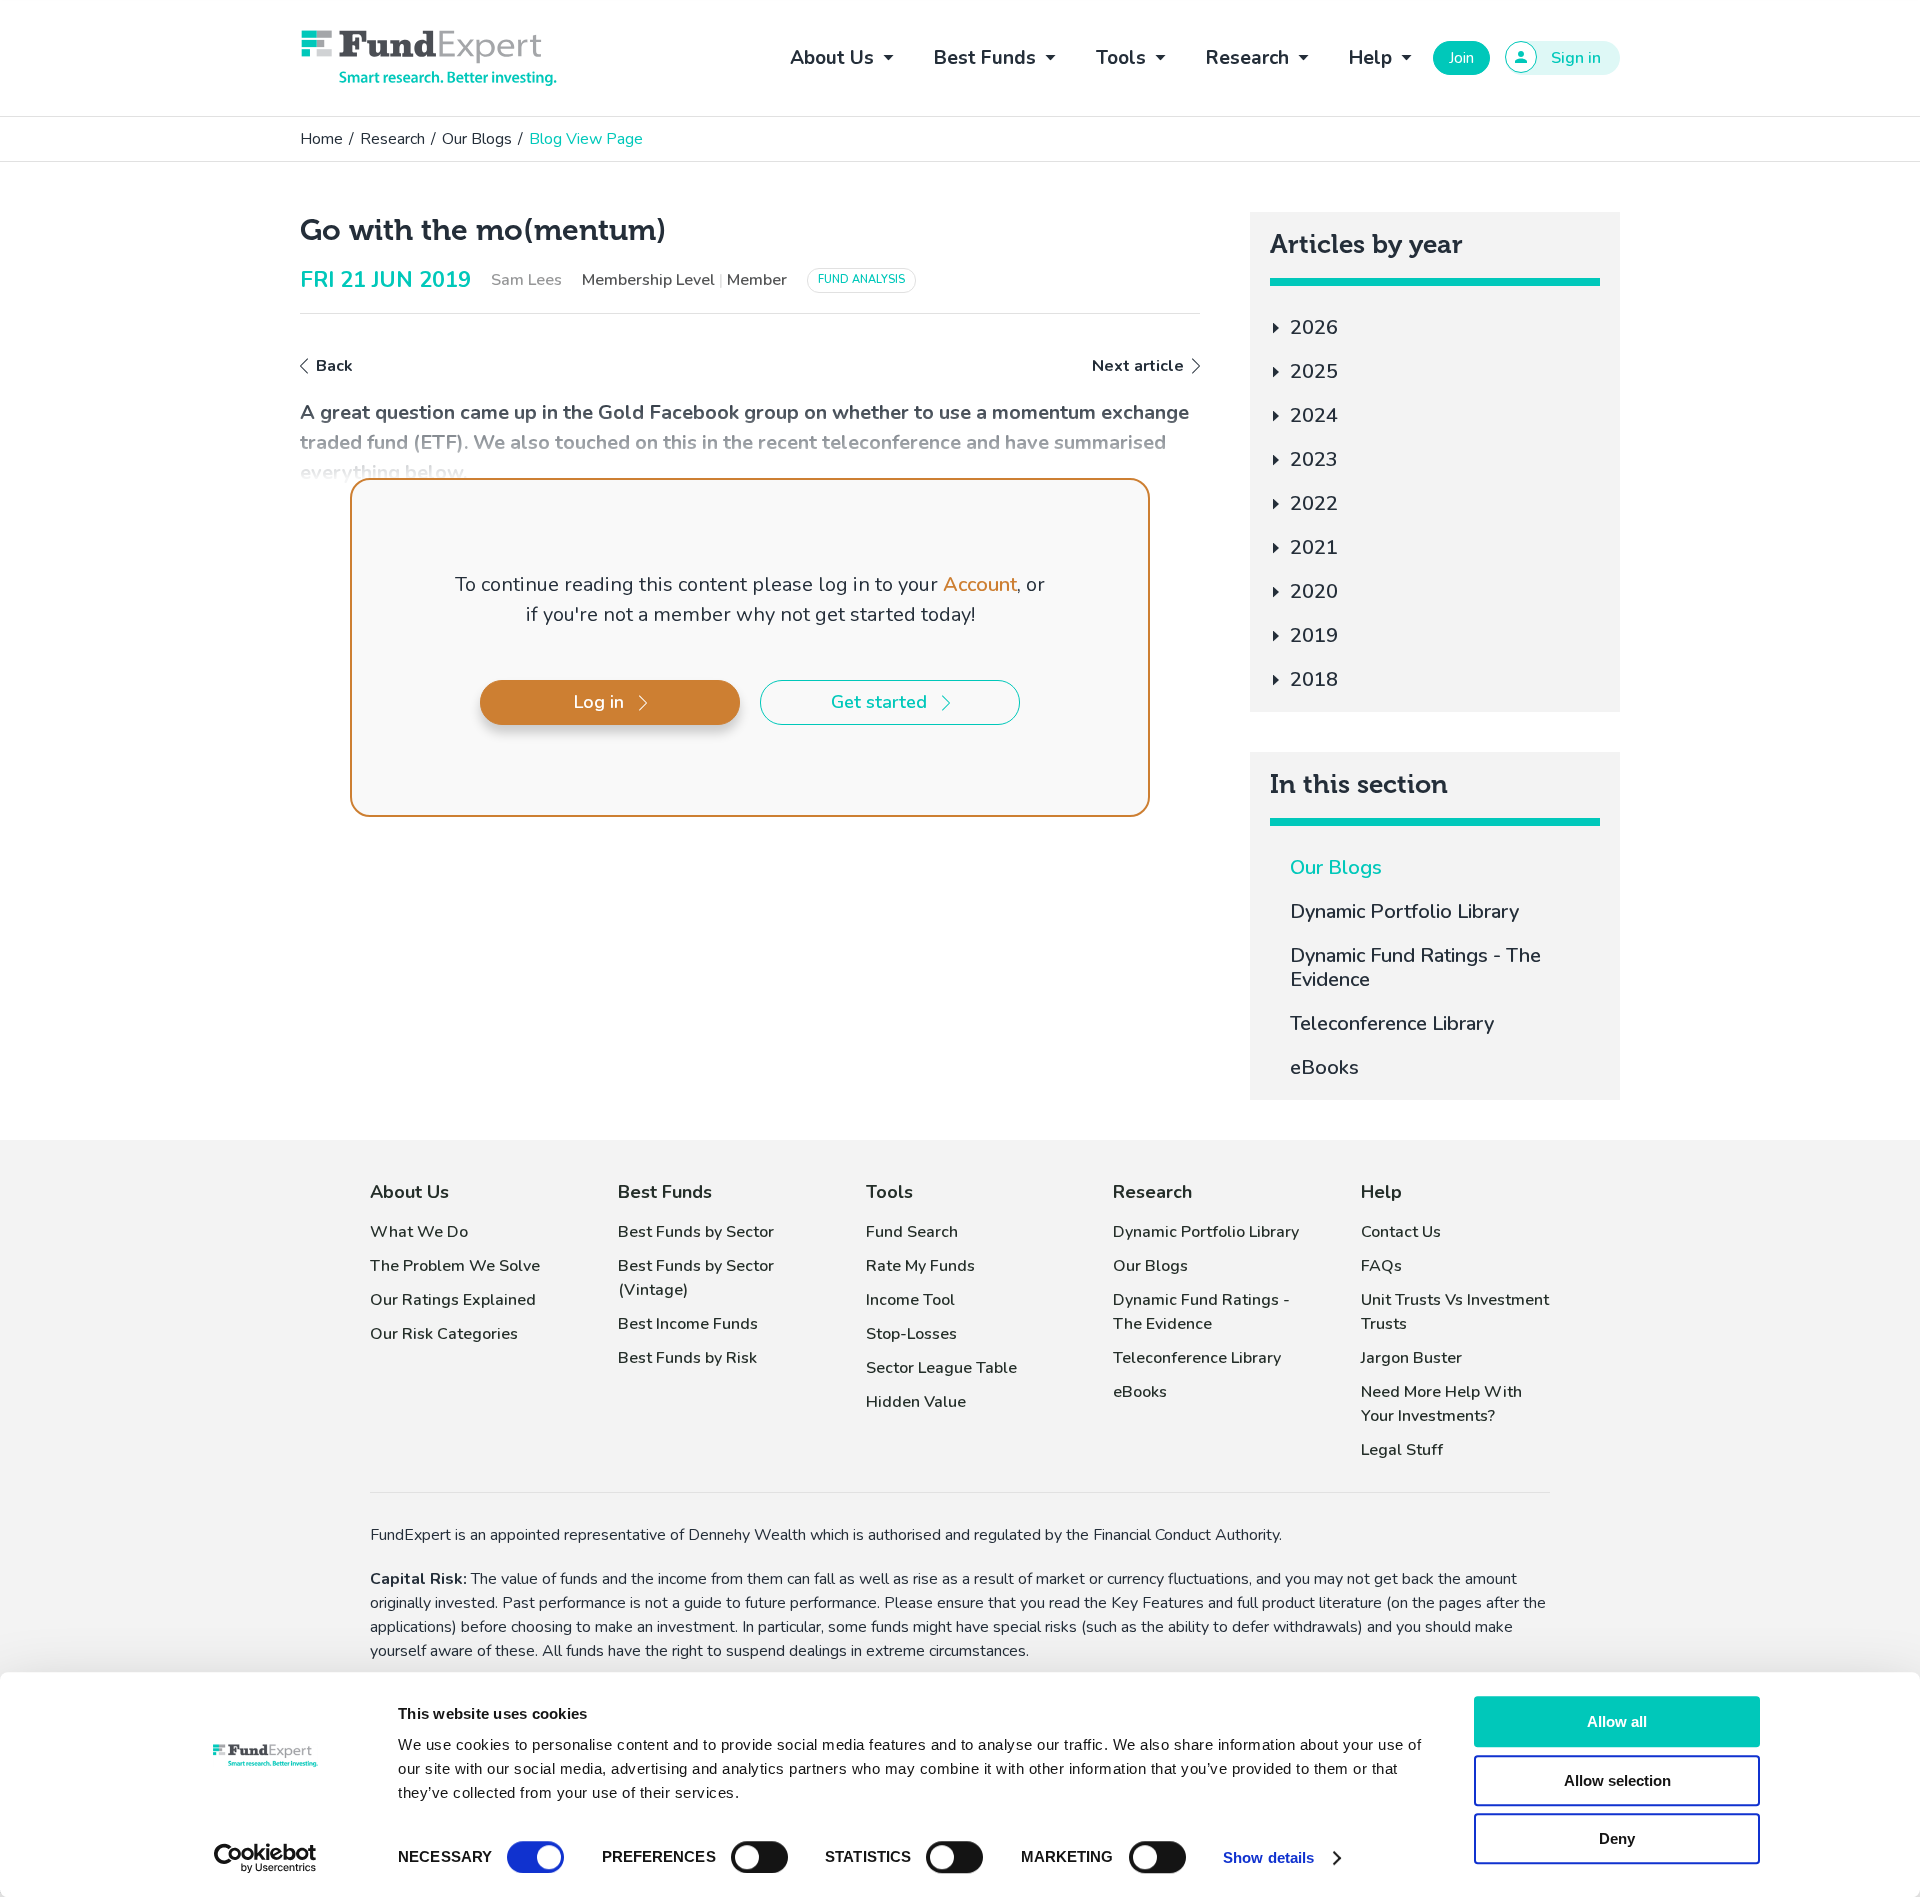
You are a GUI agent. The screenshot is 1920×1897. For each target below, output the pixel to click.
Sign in (1576, 58)
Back (334, 366)
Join (1461, 58)
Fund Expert (429, 58)
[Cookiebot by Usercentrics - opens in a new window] (265, 1858)
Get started (879, 702)
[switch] (759, 1857)
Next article (1138, 366)
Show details (1268, 1857)
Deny (1617, 1838)
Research (392, 139)
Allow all (1617, 1721)
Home (321, 139)
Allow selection (1617, 1780)
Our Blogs (477, 139)
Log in (599, 702)
